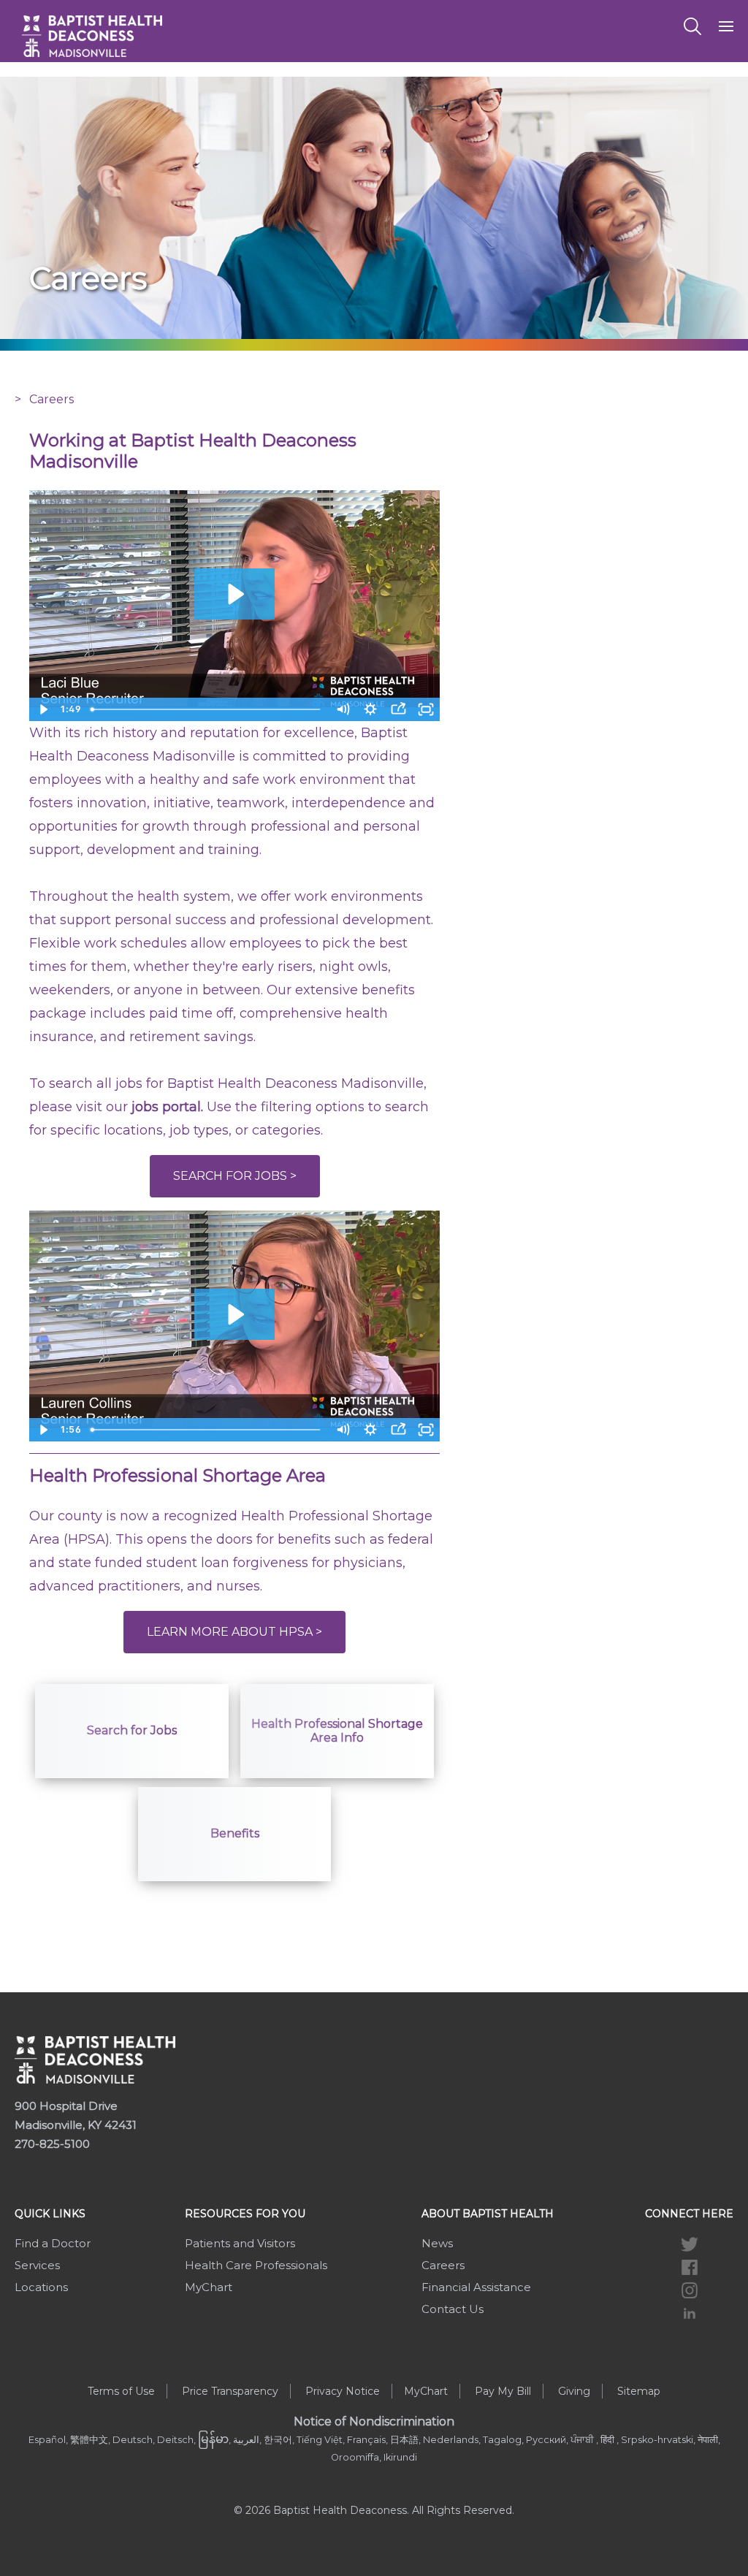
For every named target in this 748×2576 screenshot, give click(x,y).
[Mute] (343, 709)
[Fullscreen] (426, 709)
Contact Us (453, 2309)
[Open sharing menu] (398, 709)
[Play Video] (43, 709)
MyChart (209, 2287)
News (437, 2243)
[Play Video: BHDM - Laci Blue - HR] (234, 594)
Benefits (235, 1833)
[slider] (207, 709)
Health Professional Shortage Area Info (337, 1731)
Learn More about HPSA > (234, 1632)
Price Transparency (230, 2391)
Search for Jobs (132, 1730)
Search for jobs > (235, 1176)
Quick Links (50, 2214)
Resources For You (245, 2214)
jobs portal (166, 1107)
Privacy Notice (343, 2391)
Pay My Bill (503, 2391)
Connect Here (689, 2214)
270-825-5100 (52, 2144)
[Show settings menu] (370, 709)
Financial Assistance (476, 2287)
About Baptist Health (488, 2214)
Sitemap (639, 2391)
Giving (574, 2391)
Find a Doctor (53, 2243)
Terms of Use (121, 2391)
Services (37, 2265)
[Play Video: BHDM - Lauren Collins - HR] (234, 1314)
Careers (443, 2265)
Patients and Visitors (240, 2243)
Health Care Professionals (256, 2265)
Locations (41, 2287)
